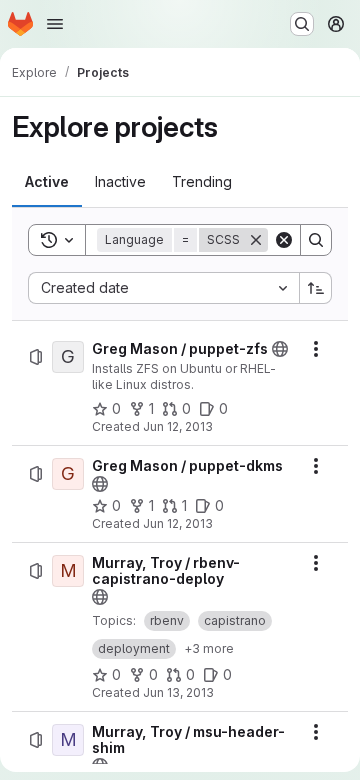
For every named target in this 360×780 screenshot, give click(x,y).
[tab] (47, 182)
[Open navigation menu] (55, 24)
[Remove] (256, 240)
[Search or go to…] (302, 24)
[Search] (316, 240)
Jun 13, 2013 (178, 692)
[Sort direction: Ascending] (316, 288)
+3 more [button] (209, 648)
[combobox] (163, 288)
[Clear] (284, 240)
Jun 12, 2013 (178, 426)
